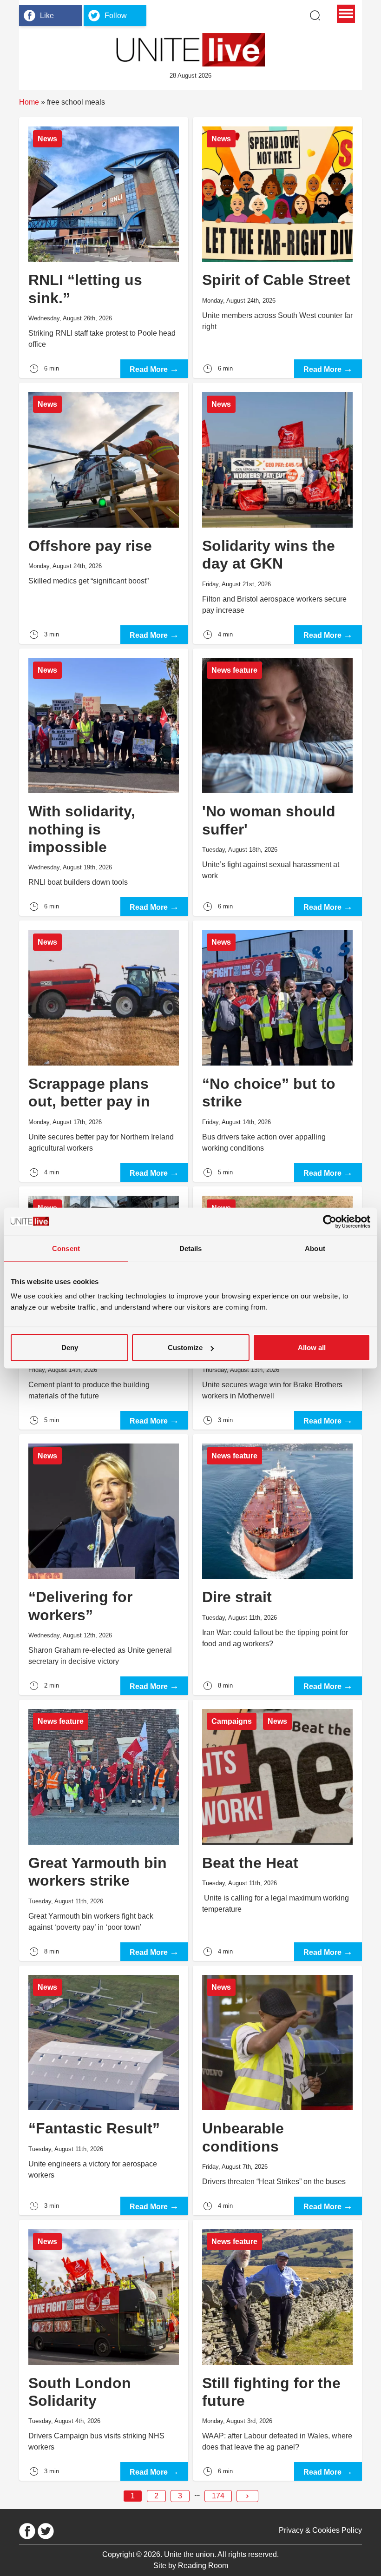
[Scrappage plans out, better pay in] (104, 1051)
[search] (315, 15)
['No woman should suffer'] (277, 782)
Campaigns (232, 1721)
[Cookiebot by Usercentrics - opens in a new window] (330, 1221)
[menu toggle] (346, 14)
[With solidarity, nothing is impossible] (104, 782)
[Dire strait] (277, 1565)
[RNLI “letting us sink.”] (104, 248)
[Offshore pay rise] (104, 513)
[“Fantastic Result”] (104, 2090)
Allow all (312, 1348)
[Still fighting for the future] (277, 2350)
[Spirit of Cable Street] (277, 248)
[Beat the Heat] (277, 1830)
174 (218, 2496)
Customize (185, 1348)
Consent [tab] (66, 1248)
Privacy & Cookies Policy (320, 2530)
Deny (70, 1348)
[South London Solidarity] (104, 2350)
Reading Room (203, 2566)
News (47, 139)
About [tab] (315, 1248)
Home (29, 102)
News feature (234, 670)
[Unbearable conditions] (277, 2090)
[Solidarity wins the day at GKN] (277, 513)
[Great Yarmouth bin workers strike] (104, 1830)
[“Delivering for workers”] (104, 1565)
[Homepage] (190, 50)
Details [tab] (191, 1248)
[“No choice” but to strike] (277, 1051)
